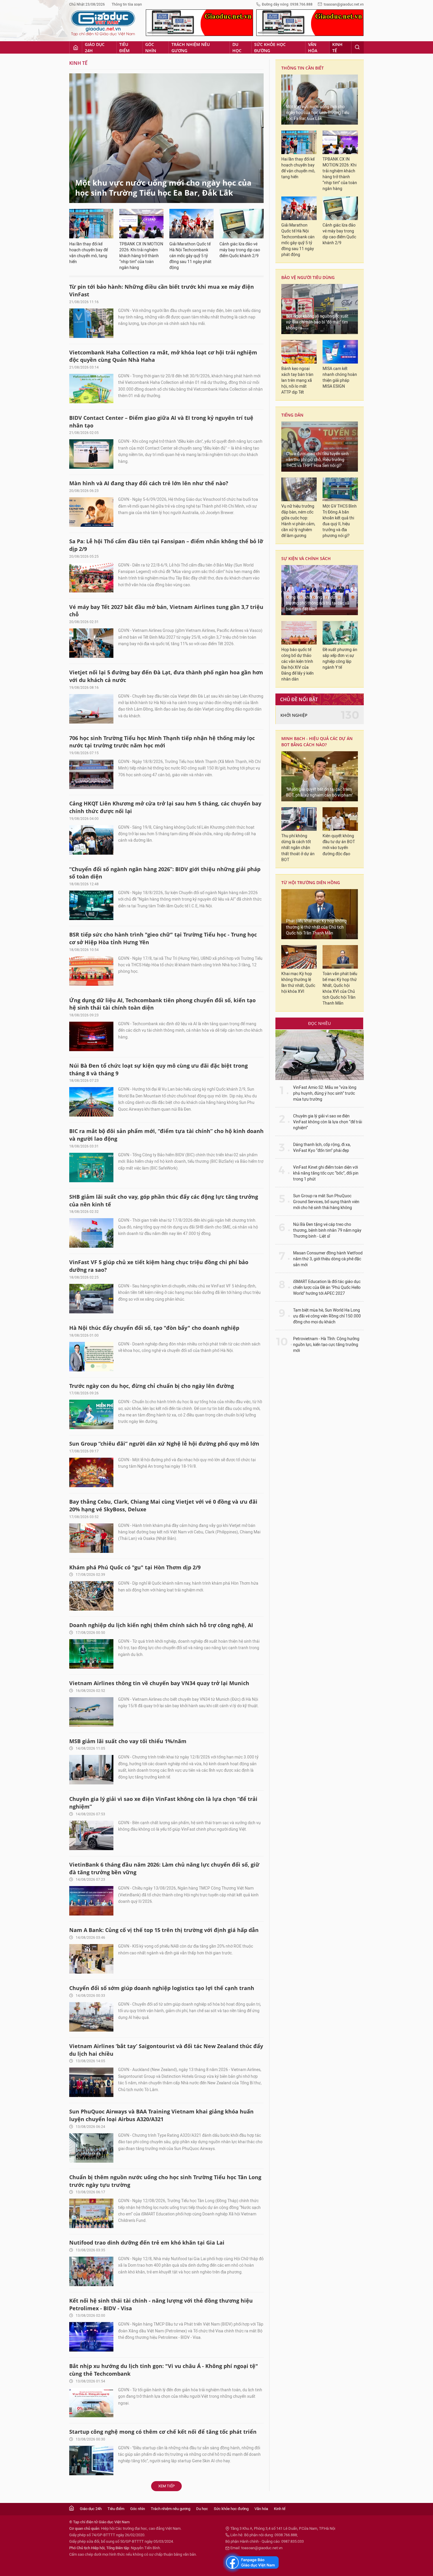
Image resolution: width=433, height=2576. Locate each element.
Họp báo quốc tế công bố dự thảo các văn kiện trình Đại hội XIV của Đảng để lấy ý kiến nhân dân (298, 664)
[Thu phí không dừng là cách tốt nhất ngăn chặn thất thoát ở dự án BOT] (299, 819)
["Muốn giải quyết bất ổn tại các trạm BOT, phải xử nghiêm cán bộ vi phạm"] (320, 776)
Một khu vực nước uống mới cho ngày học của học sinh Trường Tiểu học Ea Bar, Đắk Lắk (163, 188)
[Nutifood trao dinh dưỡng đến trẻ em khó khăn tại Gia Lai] (91, 2271)
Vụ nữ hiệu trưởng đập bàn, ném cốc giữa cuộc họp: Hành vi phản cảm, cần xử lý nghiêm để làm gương (298, 521)
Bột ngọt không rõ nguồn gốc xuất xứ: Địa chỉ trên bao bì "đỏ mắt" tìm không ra (317, 322)
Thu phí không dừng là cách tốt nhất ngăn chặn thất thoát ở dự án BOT (298, 848)
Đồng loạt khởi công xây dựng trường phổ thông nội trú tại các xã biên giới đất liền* (318, 603)
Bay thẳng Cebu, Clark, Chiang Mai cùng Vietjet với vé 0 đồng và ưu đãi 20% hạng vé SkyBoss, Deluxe (163, 1505)
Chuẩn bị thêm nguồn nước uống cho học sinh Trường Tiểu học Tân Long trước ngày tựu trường (165, 2181)
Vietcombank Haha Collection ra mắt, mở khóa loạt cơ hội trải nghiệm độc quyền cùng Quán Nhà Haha (163, 356)
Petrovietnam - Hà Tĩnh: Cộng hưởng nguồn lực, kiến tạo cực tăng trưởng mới (326, 1345)
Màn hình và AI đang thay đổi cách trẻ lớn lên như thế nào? (149, 483)
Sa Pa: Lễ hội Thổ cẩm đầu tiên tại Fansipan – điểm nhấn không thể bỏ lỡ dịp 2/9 (166, 545)
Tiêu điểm (124, 47)
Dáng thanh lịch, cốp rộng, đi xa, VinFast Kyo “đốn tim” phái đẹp (322, 1148)
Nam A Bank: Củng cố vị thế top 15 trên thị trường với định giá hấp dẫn (164, 1930)
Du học (237, 47)
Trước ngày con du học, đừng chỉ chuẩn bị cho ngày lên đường (152, 1386)
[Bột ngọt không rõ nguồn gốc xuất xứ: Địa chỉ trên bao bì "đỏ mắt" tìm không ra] (320, 309)
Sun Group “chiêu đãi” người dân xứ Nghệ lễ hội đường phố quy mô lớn (164, 1444)
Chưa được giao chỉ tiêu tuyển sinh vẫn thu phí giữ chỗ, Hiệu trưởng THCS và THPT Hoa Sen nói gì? (317, 460)
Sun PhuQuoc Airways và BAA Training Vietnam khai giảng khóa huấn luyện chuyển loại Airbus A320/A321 (161, 2115)
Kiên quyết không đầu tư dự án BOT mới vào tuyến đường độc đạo (339, 845)
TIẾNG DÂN (292, 415)
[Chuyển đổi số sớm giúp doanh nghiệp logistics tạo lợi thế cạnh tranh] (91, 2017)
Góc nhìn (151, 47)
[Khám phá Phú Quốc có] (91, 1596)
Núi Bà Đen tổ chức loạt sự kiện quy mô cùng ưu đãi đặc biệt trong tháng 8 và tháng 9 (158, 1069)
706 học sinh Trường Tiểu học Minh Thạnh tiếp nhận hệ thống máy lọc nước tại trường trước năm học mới (162, 742)
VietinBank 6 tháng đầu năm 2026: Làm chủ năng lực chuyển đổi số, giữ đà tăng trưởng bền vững (164, 1868)
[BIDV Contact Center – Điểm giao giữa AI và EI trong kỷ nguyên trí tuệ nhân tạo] (91, 454)
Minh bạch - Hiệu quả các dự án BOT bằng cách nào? (317, 742)
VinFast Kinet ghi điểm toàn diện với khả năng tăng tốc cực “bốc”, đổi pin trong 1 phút (326, 1173)
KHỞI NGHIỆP (294, 715)
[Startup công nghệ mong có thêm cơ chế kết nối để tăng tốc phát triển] (91, 2461)
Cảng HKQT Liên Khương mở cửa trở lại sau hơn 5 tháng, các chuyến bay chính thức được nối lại (165, 807)
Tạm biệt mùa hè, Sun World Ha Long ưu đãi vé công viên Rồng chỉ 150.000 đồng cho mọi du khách (327, 1316)
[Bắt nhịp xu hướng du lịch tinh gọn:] (91, 2402)
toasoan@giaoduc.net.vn (344, 4)
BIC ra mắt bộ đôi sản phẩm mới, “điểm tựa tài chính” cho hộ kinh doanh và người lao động (166, 1135)
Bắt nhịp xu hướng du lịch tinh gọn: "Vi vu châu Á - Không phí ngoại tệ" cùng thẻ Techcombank (164, 2370)
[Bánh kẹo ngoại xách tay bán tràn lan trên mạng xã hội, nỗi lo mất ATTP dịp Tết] (299, 352)
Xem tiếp (166, 2486)
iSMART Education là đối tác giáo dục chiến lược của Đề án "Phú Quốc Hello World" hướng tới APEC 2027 (327, 1288)
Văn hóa (313, 47)
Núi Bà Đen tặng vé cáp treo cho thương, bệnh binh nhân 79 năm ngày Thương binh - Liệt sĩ (327, 1230)
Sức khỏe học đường (270, 47)
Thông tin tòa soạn (127, 4)
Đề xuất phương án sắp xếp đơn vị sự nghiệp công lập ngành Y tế (340, 659)
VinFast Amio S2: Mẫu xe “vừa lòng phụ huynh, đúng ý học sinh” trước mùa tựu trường (325, 1093)
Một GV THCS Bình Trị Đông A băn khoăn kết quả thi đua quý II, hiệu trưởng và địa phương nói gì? (340, 521)
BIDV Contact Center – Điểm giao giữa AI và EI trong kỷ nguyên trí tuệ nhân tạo (161, 422)
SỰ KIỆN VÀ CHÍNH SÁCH (306, 558)
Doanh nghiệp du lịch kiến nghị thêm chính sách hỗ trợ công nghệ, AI (161, 1625)
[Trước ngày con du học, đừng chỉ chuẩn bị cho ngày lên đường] (91, 1414)
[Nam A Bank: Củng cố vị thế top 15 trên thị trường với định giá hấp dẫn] (91, 1959)
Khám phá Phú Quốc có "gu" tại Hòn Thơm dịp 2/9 (135, 1567)
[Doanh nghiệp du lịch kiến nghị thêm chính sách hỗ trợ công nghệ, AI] (91, 1654)
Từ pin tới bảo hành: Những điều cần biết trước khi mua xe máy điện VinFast (162, 290)
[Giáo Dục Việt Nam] (103, 23)
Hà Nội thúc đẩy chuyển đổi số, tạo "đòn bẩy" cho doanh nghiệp (154, 1328)
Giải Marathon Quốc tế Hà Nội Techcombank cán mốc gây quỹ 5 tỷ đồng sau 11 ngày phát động (190, 256)
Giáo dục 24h (95, 47)
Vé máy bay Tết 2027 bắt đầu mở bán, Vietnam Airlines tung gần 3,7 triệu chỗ (166, 611)
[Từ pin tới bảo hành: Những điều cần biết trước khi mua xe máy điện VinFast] (91, 323)
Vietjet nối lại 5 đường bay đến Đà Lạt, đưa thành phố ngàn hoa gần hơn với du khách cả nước (166, 676)
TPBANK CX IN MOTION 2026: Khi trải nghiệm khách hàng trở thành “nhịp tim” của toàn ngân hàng (141, 256)
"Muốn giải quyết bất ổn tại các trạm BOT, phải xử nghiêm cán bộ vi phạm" (319, 792)
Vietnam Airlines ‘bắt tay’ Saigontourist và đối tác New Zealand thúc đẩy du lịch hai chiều (166, 2050)
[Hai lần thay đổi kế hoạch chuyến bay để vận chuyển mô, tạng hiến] (91, 224)
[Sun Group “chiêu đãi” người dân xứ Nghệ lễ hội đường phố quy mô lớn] (91, 1472)
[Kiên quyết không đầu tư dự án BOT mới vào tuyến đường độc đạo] (340, 819)
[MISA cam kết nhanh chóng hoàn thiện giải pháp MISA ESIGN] (340, 352)
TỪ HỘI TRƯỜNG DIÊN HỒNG (311, 882)
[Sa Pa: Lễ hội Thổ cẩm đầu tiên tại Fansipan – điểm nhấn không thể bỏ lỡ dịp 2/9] (91, 578)
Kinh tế (337, 47)
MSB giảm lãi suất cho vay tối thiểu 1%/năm (128, 1741)
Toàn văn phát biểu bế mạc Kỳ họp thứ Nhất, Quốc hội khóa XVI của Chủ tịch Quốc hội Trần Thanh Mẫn (340, 989)
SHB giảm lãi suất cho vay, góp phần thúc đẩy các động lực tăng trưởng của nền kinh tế (164, 1201)
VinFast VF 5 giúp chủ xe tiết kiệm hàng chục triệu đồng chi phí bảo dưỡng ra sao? (159, 1266)
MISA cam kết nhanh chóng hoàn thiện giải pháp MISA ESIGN (340, 378)
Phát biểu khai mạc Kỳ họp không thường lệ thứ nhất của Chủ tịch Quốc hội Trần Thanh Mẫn (316, 927)
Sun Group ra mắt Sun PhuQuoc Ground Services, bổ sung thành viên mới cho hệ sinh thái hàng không (326, 1202)
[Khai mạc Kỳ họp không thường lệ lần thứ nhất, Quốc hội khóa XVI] (299, 957)
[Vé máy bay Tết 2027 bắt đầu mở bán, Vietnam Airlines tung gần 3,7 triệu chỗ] (91, 643)
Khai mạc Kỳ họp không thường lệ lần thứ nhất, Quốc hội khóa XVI (298, 983)
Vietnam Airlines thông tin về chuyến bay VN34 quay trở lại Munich (159, 1683)
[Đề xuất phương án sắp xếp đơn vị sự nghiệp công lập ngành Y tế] (340, 633)
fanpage (251, 2562)
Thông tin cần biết (303, 68)
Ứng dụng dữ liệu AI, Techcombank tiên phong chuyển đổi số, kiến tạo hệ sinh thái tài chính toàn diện (162, 1004)
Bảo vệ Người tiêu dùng (308, 277)
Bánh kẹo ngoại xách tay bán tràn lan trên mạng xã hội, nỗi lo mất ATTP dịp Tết (297, 380)
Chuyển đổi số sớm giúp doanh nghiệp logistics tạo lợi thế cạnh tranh (162, 1988)
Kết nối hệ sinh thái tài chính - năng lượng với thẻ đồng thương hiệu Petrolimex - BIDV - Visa (161, 2304)
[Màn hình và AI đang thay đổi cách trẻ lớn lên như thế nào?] (91, 512)
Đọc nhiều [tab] (319, 1023)
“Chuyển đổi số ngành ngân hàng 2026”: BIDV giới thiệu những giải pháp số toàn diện (165, 873)
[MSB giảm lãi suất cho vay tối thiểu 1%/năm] (91, 1770)
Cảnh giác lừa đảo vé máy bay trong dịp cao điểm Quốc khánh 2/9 (240, 250)
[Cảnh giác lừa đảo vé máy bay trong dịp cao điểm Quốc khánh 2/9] (242, 224)
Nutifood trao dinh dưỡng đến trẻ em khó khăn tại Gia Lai (147, 2243)
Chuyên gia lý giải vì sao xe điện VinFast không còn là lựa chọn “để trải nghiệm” (163, 1803)
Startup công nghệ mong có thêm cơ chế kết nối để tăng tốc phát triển (163, 2432)
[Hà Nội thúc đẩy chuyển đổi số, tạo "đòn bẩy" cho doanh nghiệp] (91, 1357)
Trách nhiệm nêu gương (191, 47)
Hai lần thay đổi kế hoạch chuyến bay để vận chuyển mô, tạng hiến (89, 253)
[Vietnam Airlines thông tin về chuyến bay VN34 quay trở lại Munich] (91, 1712)
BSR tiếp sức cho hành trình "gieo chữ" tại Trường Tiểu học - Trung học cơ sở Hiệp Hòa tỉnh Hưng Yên (163, 938)
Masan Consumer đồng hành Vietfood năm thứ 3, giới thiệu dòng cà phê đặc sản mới (328, 1259)
